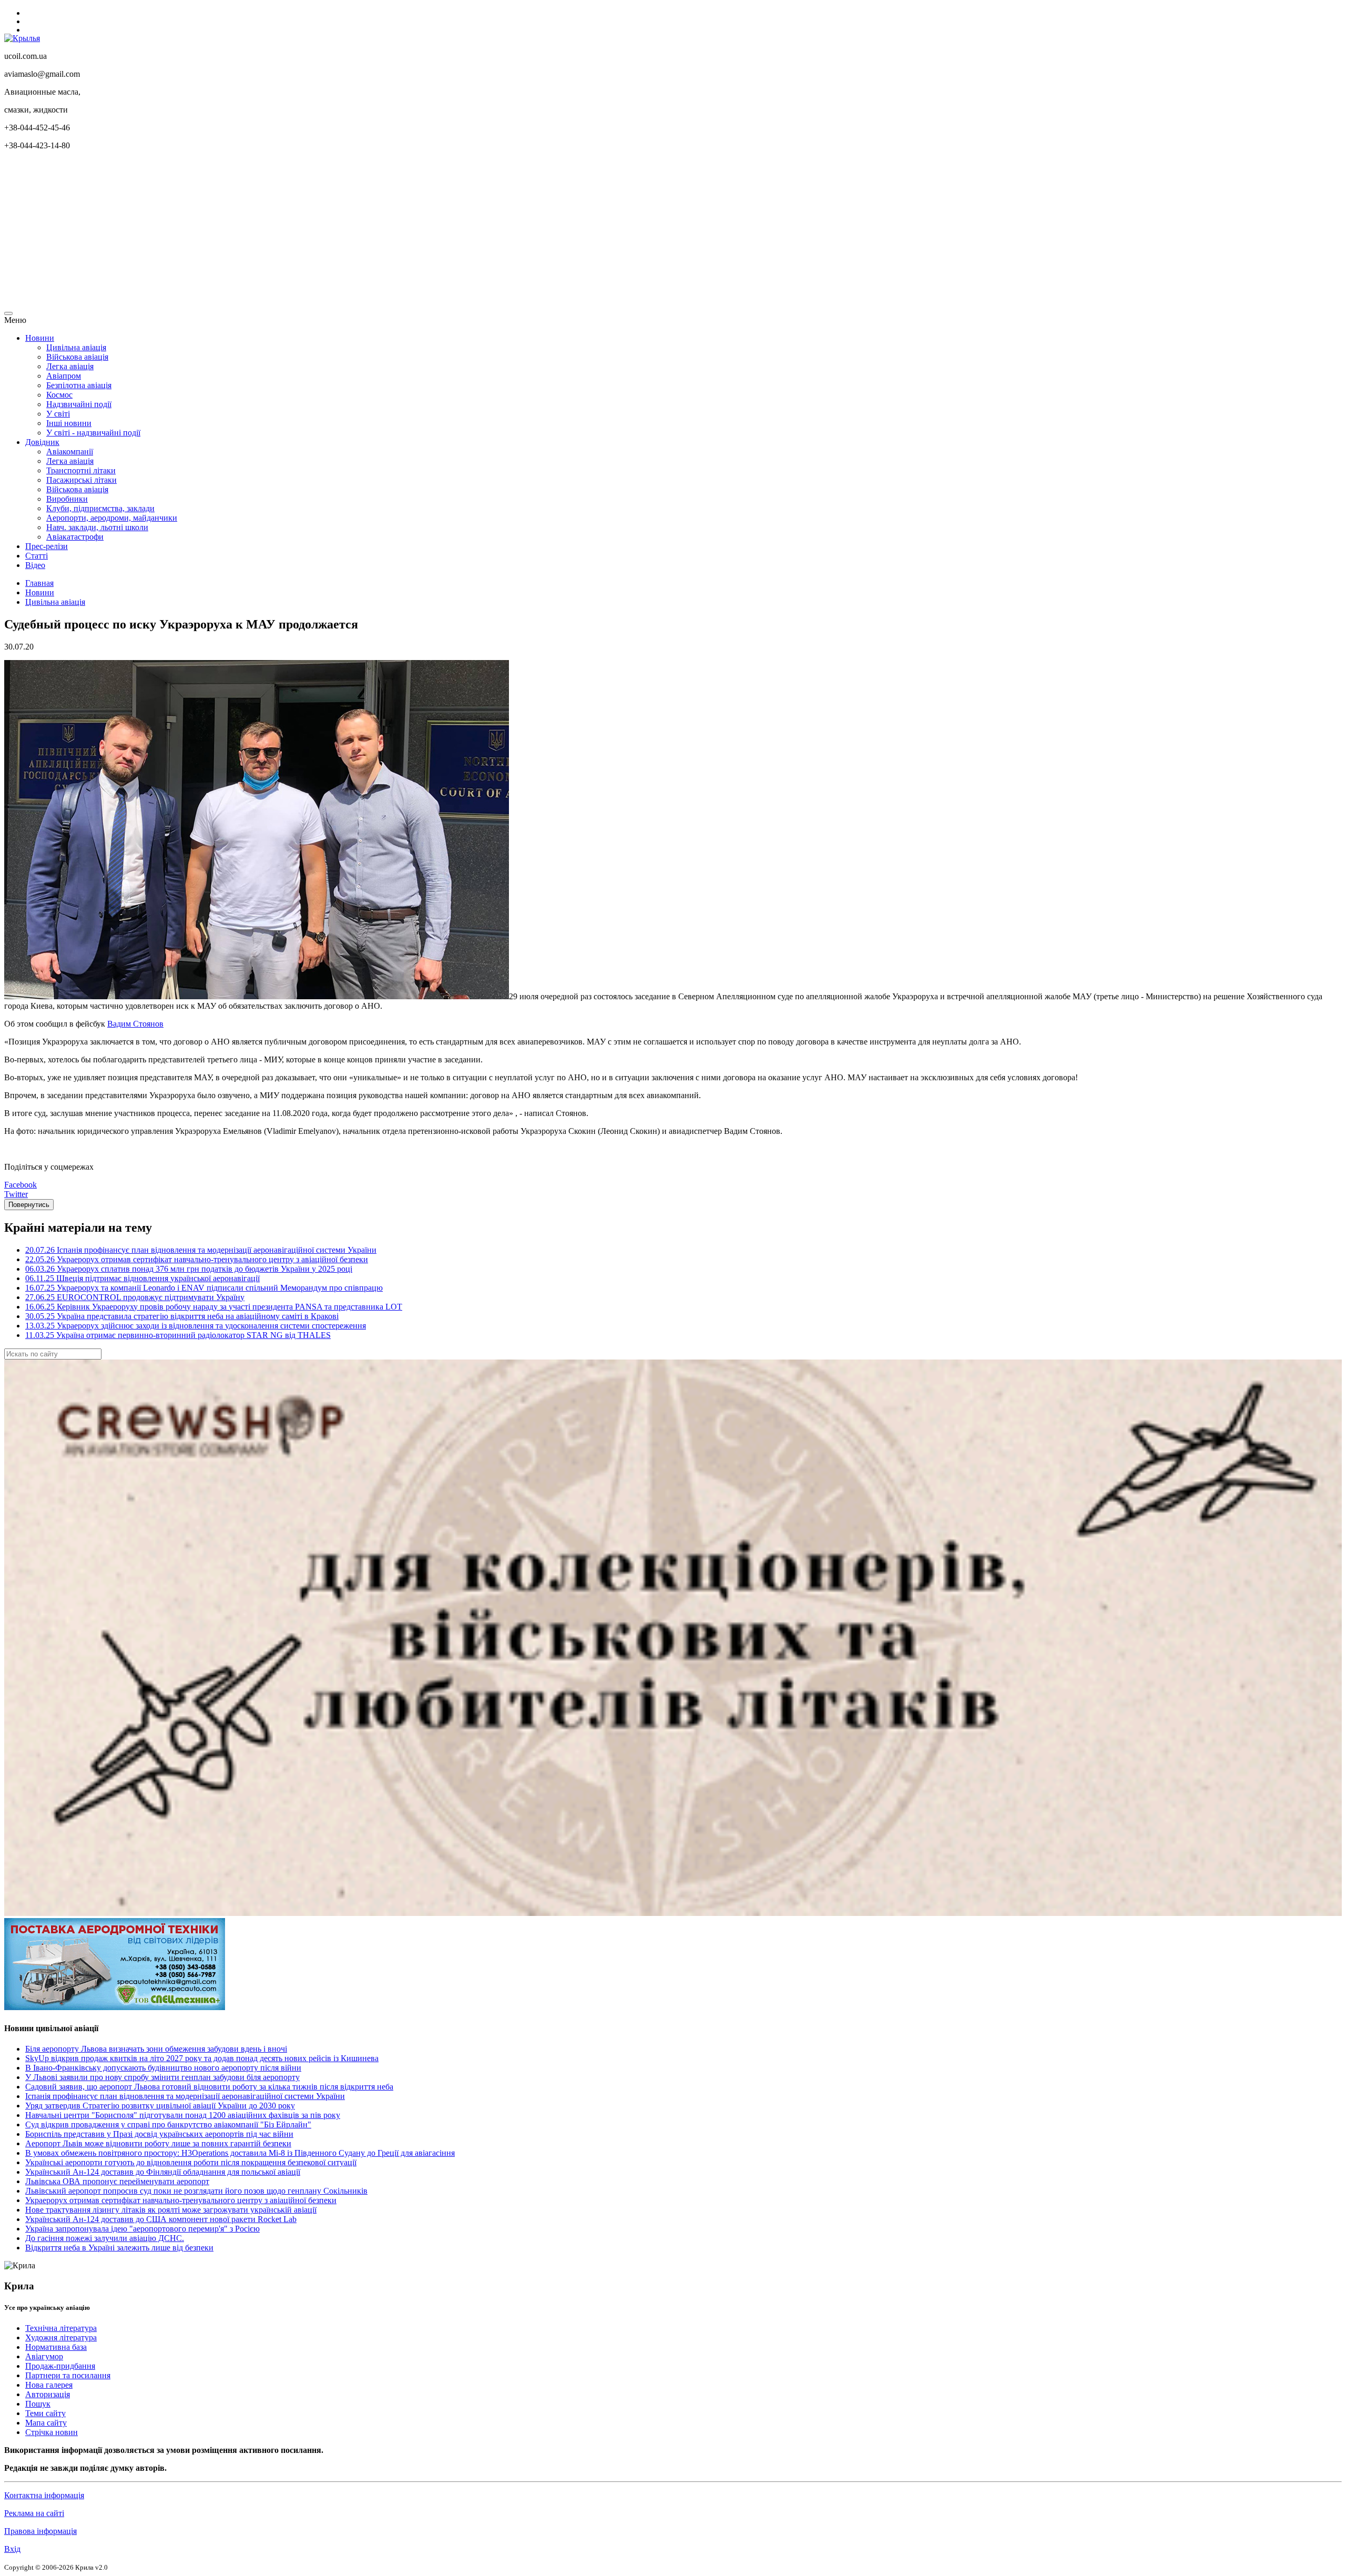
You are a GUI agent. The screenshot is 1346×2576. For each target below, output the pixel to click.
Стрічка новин (52, 2432)
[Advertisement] (320, 232)
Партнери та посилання (68, 2375)
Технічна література (61, 2328)
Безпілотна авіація (79, 385)
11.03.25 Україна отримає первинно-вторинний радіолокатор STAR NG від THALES (178, 1335)
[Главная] (22, 38)
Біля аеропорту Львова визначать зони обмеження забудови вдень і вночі (156, 2049)
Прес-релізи (47, 546)
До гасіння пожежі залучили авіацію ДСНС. (105, 2238)
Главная (39, 583)
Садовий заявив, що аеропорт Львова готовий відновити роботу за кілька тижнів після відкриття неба (209, 2087)
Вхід (12, 2549)
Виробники (67, 499)
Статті (37, 556)
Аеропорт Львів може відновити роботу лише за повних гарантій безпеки (158, 2143)
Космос (59, 395)
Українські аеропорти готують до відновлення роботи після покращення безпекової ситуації (191, 2162)
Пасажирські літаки (81, 480)
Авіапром (64, 376)
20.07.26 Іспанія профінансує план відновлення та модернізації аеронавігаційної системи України (201, 1250)
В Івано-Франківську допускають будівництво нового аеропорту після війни (163, 2068)
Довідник (42, 442)
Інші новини (69, 423)
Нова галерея (49, 2385)
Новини (40, 338)
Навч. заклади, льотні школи (97, 527)
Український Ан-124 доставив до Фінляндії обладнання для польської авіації (163, 2172)
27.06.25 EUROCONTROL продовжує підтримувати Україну (135, 1297)
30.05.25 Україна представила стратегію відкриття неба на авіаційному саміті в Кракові (182, 1316)
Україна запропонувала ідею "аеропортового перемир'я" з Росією (142, 2229)
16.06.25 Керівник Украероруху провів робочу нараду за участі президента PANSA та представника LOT (214, 1307)
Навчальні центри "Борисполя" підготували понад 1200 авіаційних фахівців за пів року (183, 2115)
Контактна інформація (44, 2495)
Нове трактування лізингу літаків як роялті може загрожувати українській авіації (171, 2210)
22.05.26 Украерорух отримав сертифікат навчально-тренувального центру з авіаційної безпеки (197, 1259)
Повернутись (29, 1205)
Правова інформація (40, 2531)
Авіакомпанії (70, 452)
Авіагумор (44, 2356)
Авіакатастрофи (75, 537)
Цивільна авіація (76, 347)
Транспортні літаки (81, 470)
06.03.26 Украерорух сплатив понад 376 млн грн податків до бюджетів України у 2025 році (189, 1269)
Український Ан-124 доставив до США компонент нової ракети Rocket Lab (161, 2219)
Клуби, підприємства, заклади (100, 508)
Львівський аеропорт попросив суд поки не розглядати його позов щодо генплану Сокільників (196, 2191)
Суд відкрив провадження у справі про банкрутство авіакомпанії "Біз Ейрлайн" (168, 2124)
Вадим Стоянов (135, 1024)
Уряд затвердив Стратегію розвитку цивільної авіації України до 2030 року (160, 2106)
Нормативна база (56, 2347)
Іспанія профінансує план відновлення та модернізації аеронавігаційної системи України (185, 2096)
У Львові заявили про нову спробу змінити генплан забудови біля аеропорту (162, 2077)
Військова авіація (77, 357)
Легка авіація (70, 366)
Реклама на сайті (34, 2513)
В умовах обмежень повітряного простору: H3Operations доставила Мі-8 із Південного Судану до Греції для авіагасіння (240, 2153)
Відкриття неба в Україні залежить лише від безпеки (119, 2248)
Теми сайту (45, 2413)
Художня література (61, 2337)
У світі (58, 414)
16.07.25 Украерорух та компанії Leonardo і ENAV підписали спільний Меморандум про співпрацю (204, 1288)
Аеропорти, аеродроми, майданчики (112, 518)
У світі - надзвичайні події (93, 433)
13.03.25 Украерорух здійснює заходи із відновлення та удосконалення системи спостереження (196, 1326)
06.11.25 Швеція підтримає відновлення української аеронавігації (142, 1278)
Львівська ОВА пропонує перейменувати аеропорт (117, 2181)
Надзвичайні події (79, 404)
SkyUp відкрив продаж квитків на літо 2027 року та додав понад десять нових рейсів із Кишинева (202, 2058)
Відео (35, 565)
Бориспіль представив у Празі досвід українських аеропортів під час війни (159, 2134)
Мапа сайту (46, 2423)
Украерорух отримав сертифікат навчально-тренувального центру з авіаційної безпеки (181, 2200)
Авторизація (48, 2394)
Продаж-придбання (60, 2366)
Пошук (38, 2404)
